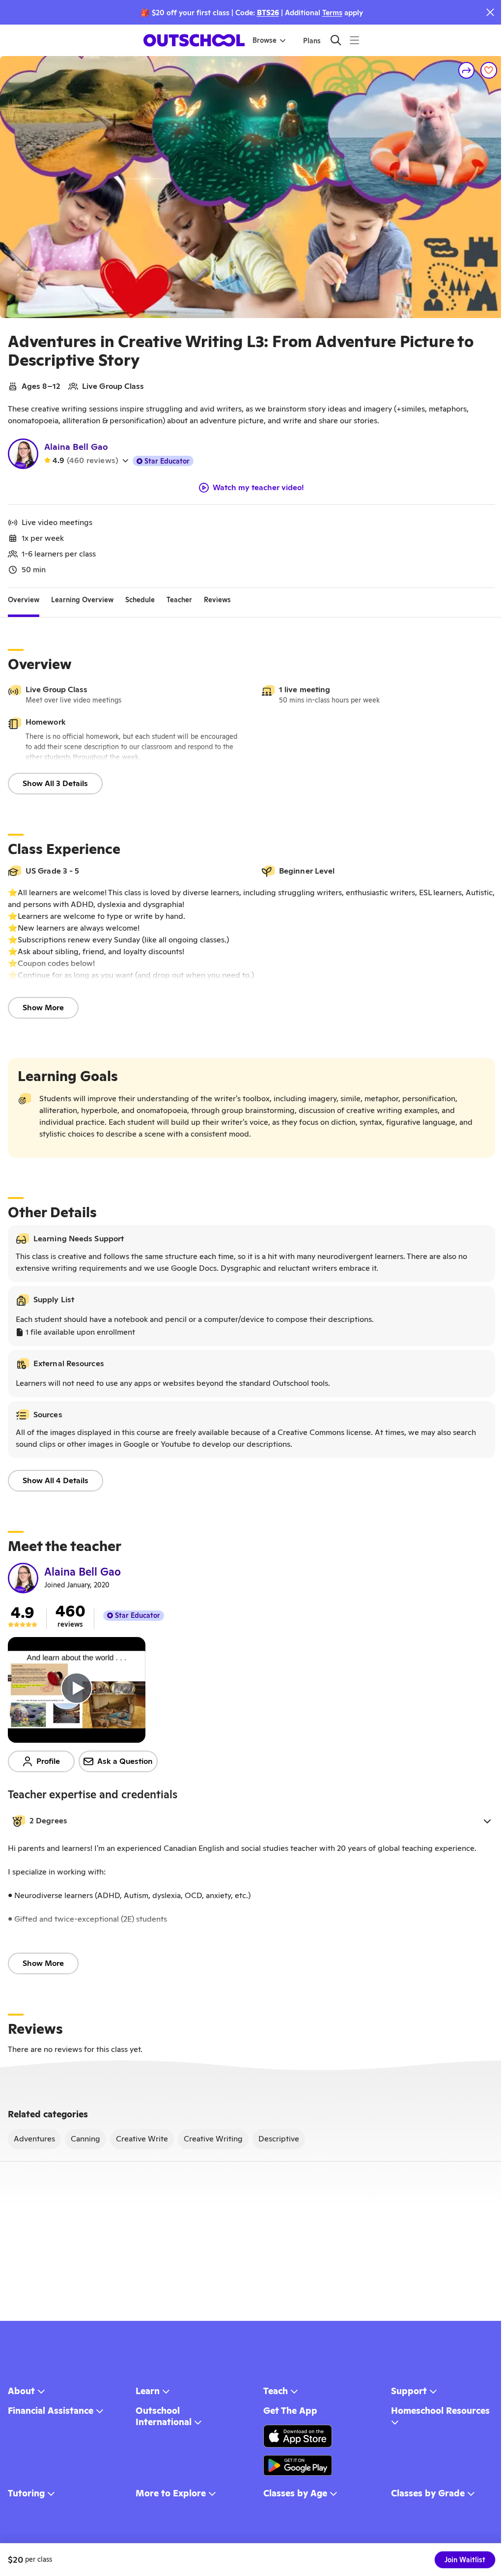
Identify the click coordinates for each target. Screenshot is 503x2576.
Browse (265, 40)
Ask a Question (125, 1761)
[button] (251, 1821)
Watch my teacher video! (258, 488)
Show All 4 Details (56, 1480)
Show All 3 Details (55, 783)
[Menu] (354, 40)
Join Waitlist (465, 2560)
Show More (43, 1008)
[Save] (489, 70)
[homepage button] (194, 40)
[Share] (467, 70)
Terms (332, 13)
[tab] (24, 600)
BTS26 (268, 13)
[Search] (336, 40)
